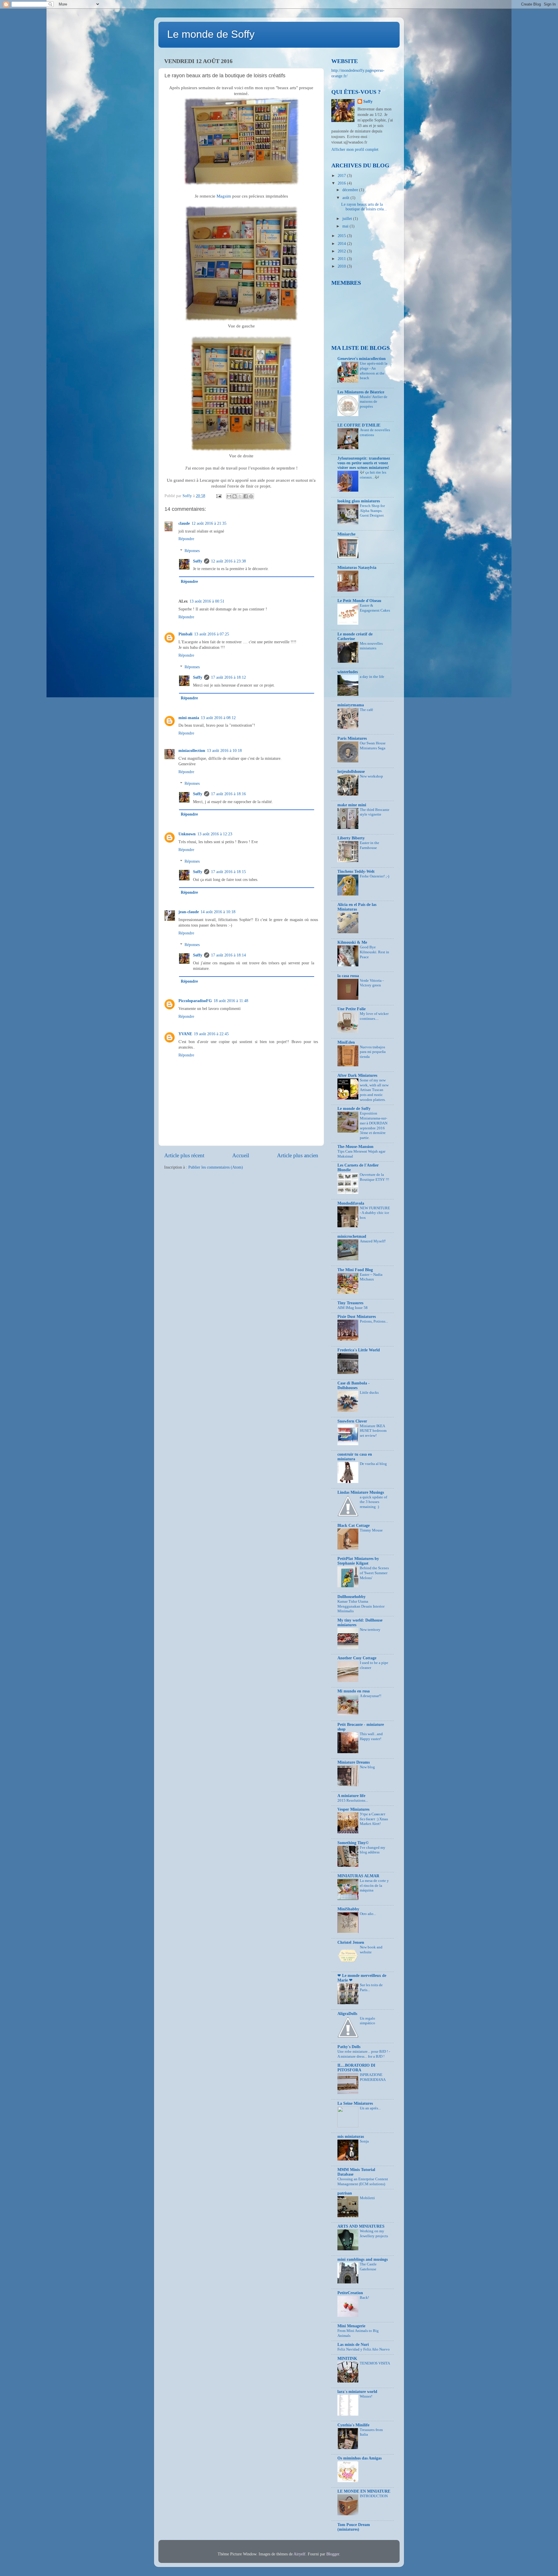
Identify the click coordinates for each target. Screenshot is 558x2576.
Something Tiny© (353, 1843)
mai (346, 226)
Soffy (198, 561)
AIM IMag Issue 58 (353, 1308)
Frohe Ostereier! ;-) (374, 876)
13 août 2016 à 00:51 (207, 601)
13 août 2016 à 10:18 (224, 751)
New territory (370, 1630)
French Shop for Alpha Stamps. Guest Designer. (372, 511)
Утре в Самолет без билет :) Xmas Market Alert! (374, 1819)
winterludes (348, 672)
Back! (364, 2298)
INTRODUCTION (374, 2496)
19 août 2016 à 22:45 (211, 1034)
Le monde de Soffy (211, 34)
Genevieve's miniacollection (362, 359)
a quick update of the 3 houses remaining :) (373, 1502)
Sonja (364, 2141)
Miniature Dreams (354, 1762)
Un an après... (370, 2108)
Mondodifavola (351, 1203)
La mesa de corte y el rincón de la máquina (374, 1886)
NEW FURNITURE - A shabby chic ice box (375, 1213)
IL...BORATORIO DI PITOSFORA (356, 2068)
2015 (342, 236)
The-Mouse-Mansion (355, 1147)
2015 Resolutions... (353, 1801)
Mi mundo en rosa (354, 1691)
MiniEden (346, 1042)
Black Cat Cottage (354, 1526)
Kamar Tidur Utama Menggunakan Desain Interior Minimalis (361, 1606)
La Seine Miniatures (355, 2103)
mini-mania (189, 718)
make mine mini (352, 805)
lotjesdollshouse (351, 772)
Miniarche (346, 534)
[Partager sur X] (240, 496)
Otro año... (368, 1914)
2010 (342, 266)
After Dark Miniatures (357, 1075)
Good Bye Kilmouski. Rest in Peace (374, 952)
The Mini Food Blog (355, 1270)
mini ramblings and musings (363, 2259)
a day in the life (372, 677)
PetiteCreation (350, 2293)
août (346, 198)
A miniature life (351, 1796)
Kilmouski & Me (352, 942)
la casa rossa (348, 976)
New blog (367, 1767)
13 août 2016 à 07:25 (212, 634)
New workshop (371, 776)
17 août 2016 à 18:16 (228, 794)
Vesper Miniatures (353, 1809)
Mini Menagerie (351, 2326)
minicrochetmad (352, 1236)
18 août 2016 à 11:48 (231, 1001)
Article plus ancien (298, 1155)
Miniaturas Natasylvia (357, 568)
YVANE (185, 1034)
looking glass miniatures (359, 501)
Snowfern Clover (352, 1421)
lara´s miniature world (357, 2392)
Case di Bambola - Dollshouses (354, 1385)
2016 (342, 183)
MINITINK (347, 2359)
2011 (342, 259)
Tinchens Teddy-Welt (356, 871)
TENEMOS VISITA (375, 2363)
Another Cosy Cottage (357, 1658)
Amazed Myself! (373, 1241)
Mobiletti (367, 2198)
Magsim (224, 196)
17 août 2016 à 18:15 (228, 872)
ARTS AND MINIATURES (361, 2226)
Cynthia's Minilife (353, 2425)
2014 (342, 244)
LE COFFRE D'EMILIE (359, 425)
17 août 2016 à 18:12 (228, 677)
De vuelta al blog (373, 1464)
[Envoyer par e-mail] (229, 496)
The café (366, 710)
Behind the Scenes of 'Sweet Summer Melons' (374, 1573)
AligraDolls (347, 2014)
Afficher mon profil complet (355, 149)
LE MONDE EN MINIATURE (364, 2491)
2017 (342, 176)
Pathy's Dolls (349, 2047)
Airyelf (299, 2554)
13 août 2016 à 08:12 (218, 718)
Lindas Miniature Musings (361, 1492)
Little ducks (369, 1393)
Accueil (241, 1155)
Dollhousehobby (352, 1597)
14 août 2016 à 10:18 (218, 912)
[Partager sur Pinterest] (251, 496)
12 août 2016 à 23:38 (228, 561)
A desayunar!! (371, 1696)
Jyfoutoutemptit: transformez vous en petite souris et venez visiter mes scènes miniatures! (364, 463)
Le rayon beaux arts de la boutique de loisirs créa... (364, 207)
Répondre (186, 539)
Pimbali (185, 634)
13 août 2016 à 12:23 (215, 834)
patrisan (345, 2193)
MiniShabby (348, 1909)
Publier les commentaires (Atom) (216, 1167)
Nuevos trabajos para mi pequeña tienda (373, 1052)
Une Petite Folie (352, 1009)
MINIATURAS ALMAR (358, 1876)
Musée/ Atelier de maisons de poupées (374, 402)
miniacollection (192, 751)
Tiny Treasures (350, 1303)
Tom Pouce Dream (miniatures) (354, 2527)
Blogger (333, 2554)
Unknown (187, 834)
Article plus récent (184, 1155)
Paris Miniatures (352, 738)
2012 (342, 251)
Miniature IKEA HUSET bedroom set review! (373, 1431)
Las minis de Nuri (353, 2345)
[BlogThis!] (235, 496)
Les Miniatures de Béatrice (361, 392)
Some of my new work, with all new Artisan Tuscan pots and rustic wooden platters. (374, 1090)
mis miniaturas (351, 2137)
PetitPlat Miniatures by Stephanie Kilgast (358, 1561)
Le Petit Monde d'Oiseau (359, 601)
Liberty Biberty (351, 838)
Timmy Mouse (371, 1530)
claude (184, 523)
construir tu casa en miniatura (355, 1457)
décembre (351, 190)
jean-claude (189, 912)
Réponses (192, 551)
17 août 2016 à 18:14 (228, 955)
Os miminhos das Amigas (360, 2458)
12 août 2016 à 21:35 (209, 523)
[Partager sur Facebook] (246, 496)
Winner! (366, 2396)
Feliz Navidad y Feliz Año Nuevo (364, 2349)
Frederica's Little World (359, 1350)
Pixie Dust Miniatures (357, 1317)
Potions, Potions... (374, 1321)
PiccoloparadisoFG (195, 1001)
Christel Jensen (351, 1942)
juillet (348, 219)
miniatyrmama (351, 705)
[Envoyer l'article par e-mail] (218, 496)
